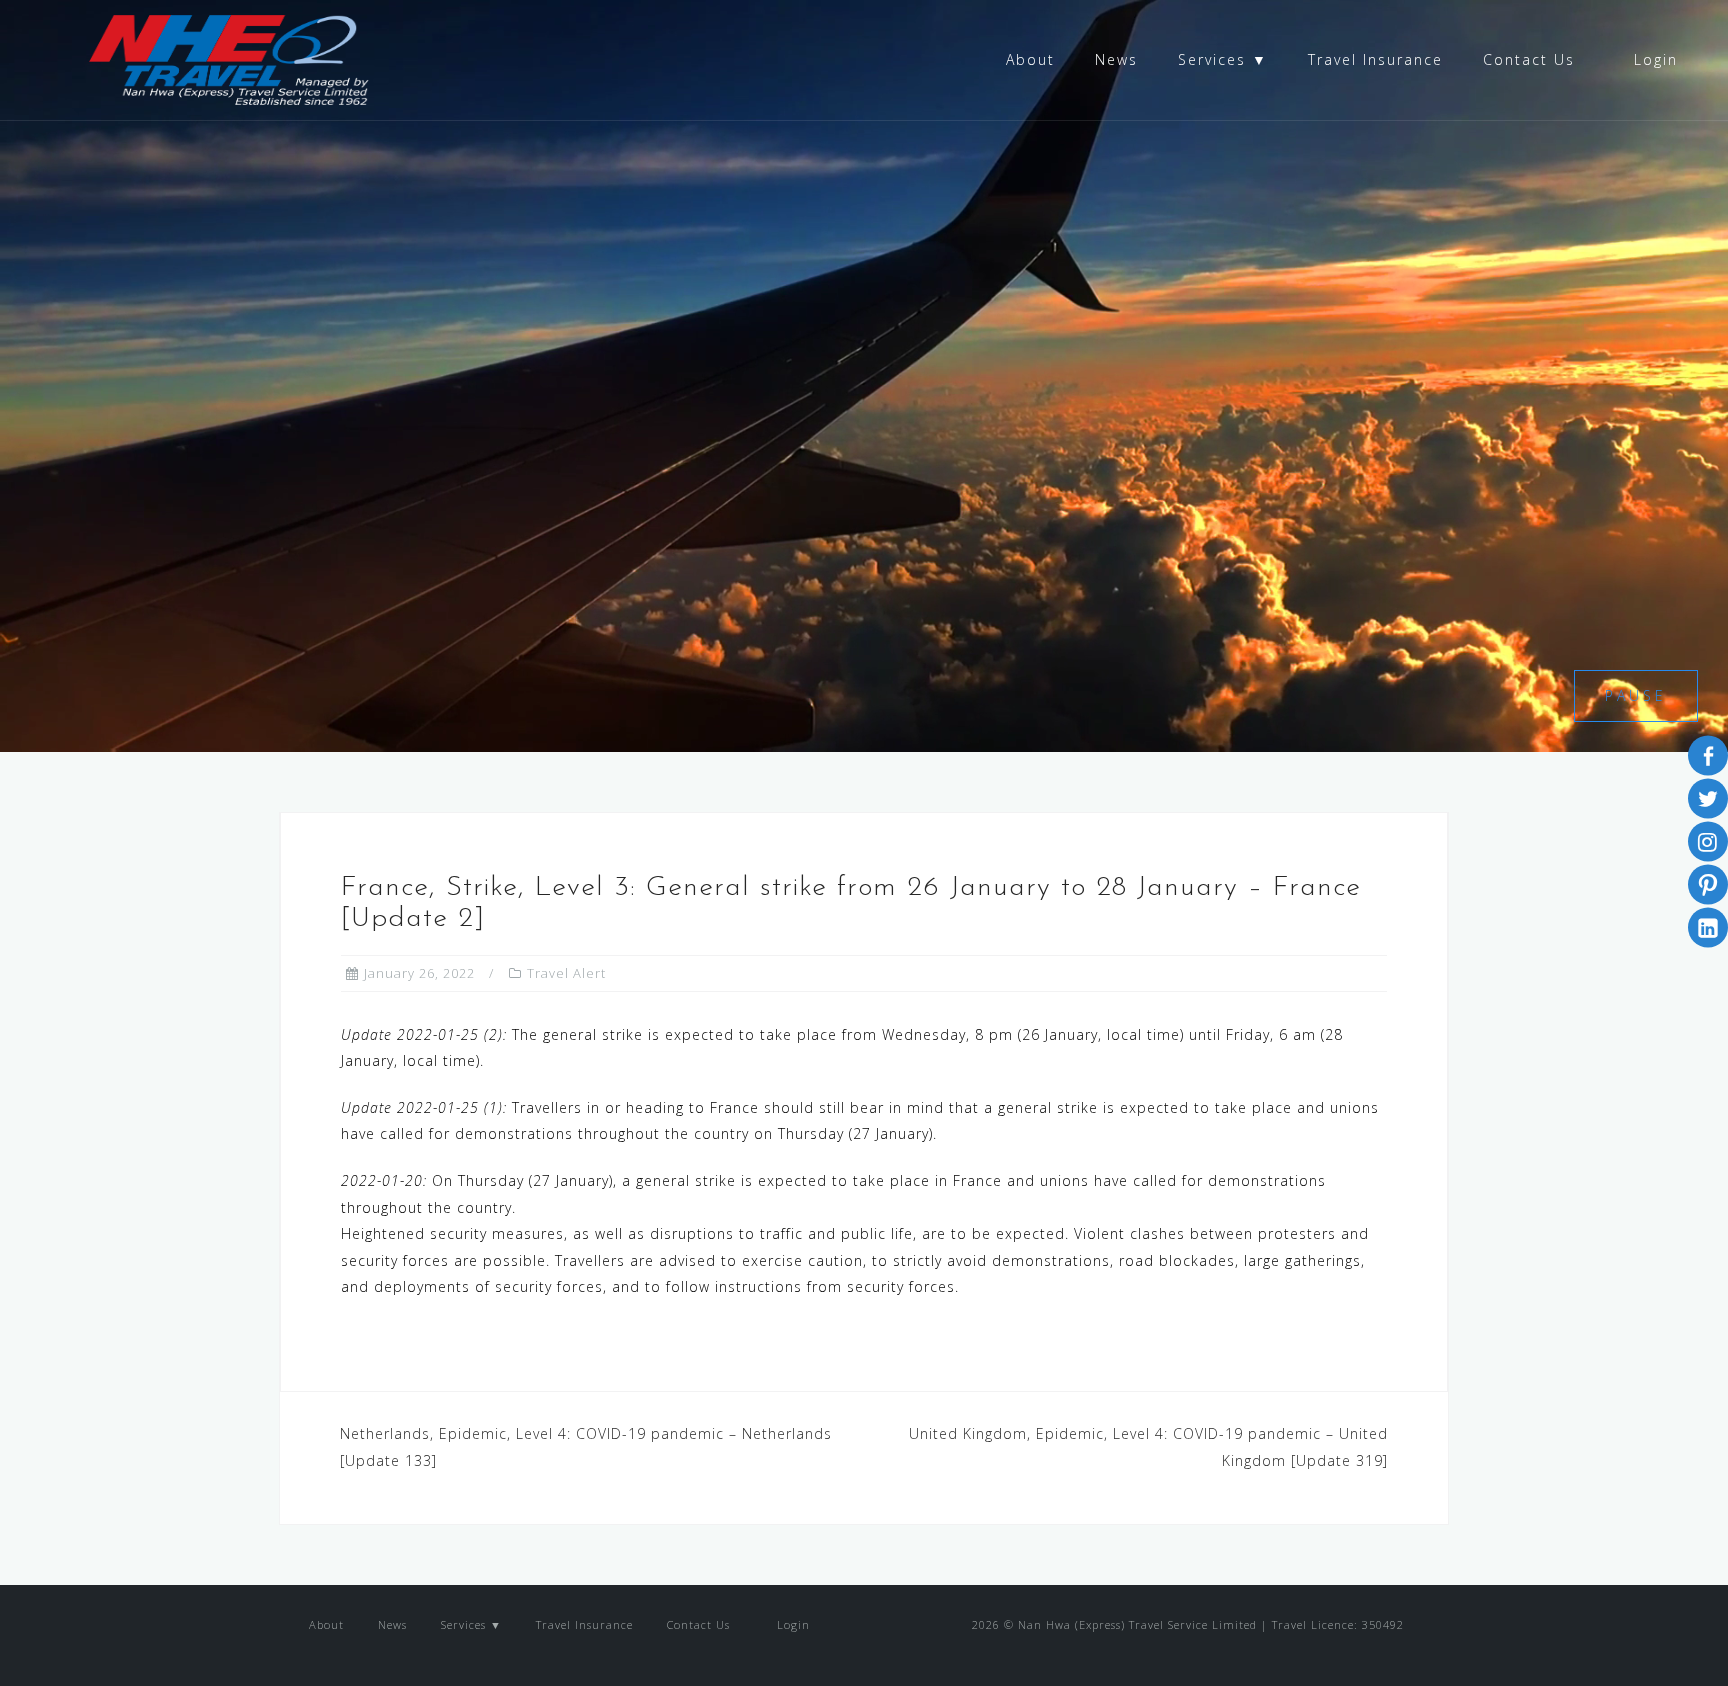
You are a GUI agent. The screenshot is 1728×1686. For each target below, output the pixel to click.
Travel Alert (566, 973)
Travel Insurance (1375, 59)
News (1116, 59)
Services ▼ (1223, 59)
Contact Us (1529, 59)
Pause (1636, 695)
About (1030, 59)
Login (1653, 59)
